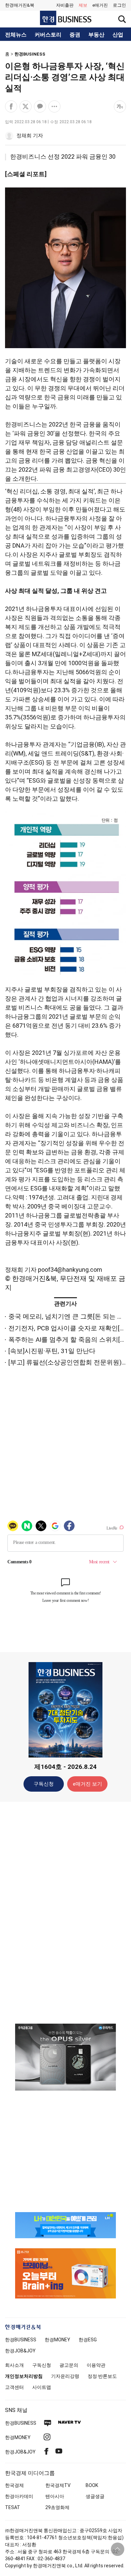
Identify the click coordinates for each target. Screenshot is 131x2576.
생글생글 (95, 2496)
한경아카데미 (19, 2496)
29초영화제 (57, 2507)
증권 (75, 35)
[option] (65, 2057)
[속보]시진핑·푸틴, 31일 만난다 (52, 1351)
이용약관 (96, 2365)
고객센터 (14, 2387)
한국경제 (14, 2485)
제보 (83, 5)
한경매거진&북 (20, 5)
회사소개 (14, 2365)
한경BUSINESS (30, 54)
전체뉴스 (16, 35)
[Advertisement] (65, 1912)
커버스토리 (48, 35)
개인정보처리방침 (24, 2376)
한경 (21, 2340)
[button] (119, 5)
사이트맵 (42, 2387)
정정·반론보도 (102, 2376)
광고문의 (69, 2365)
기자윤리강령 (65, 2376)
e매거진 (100, 5)
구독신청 (44, 1784)
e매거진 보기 (88, 1784)
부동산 (96, 35)
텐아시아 (55, 2496)
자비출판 (65, 5)
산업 (118, 35)
